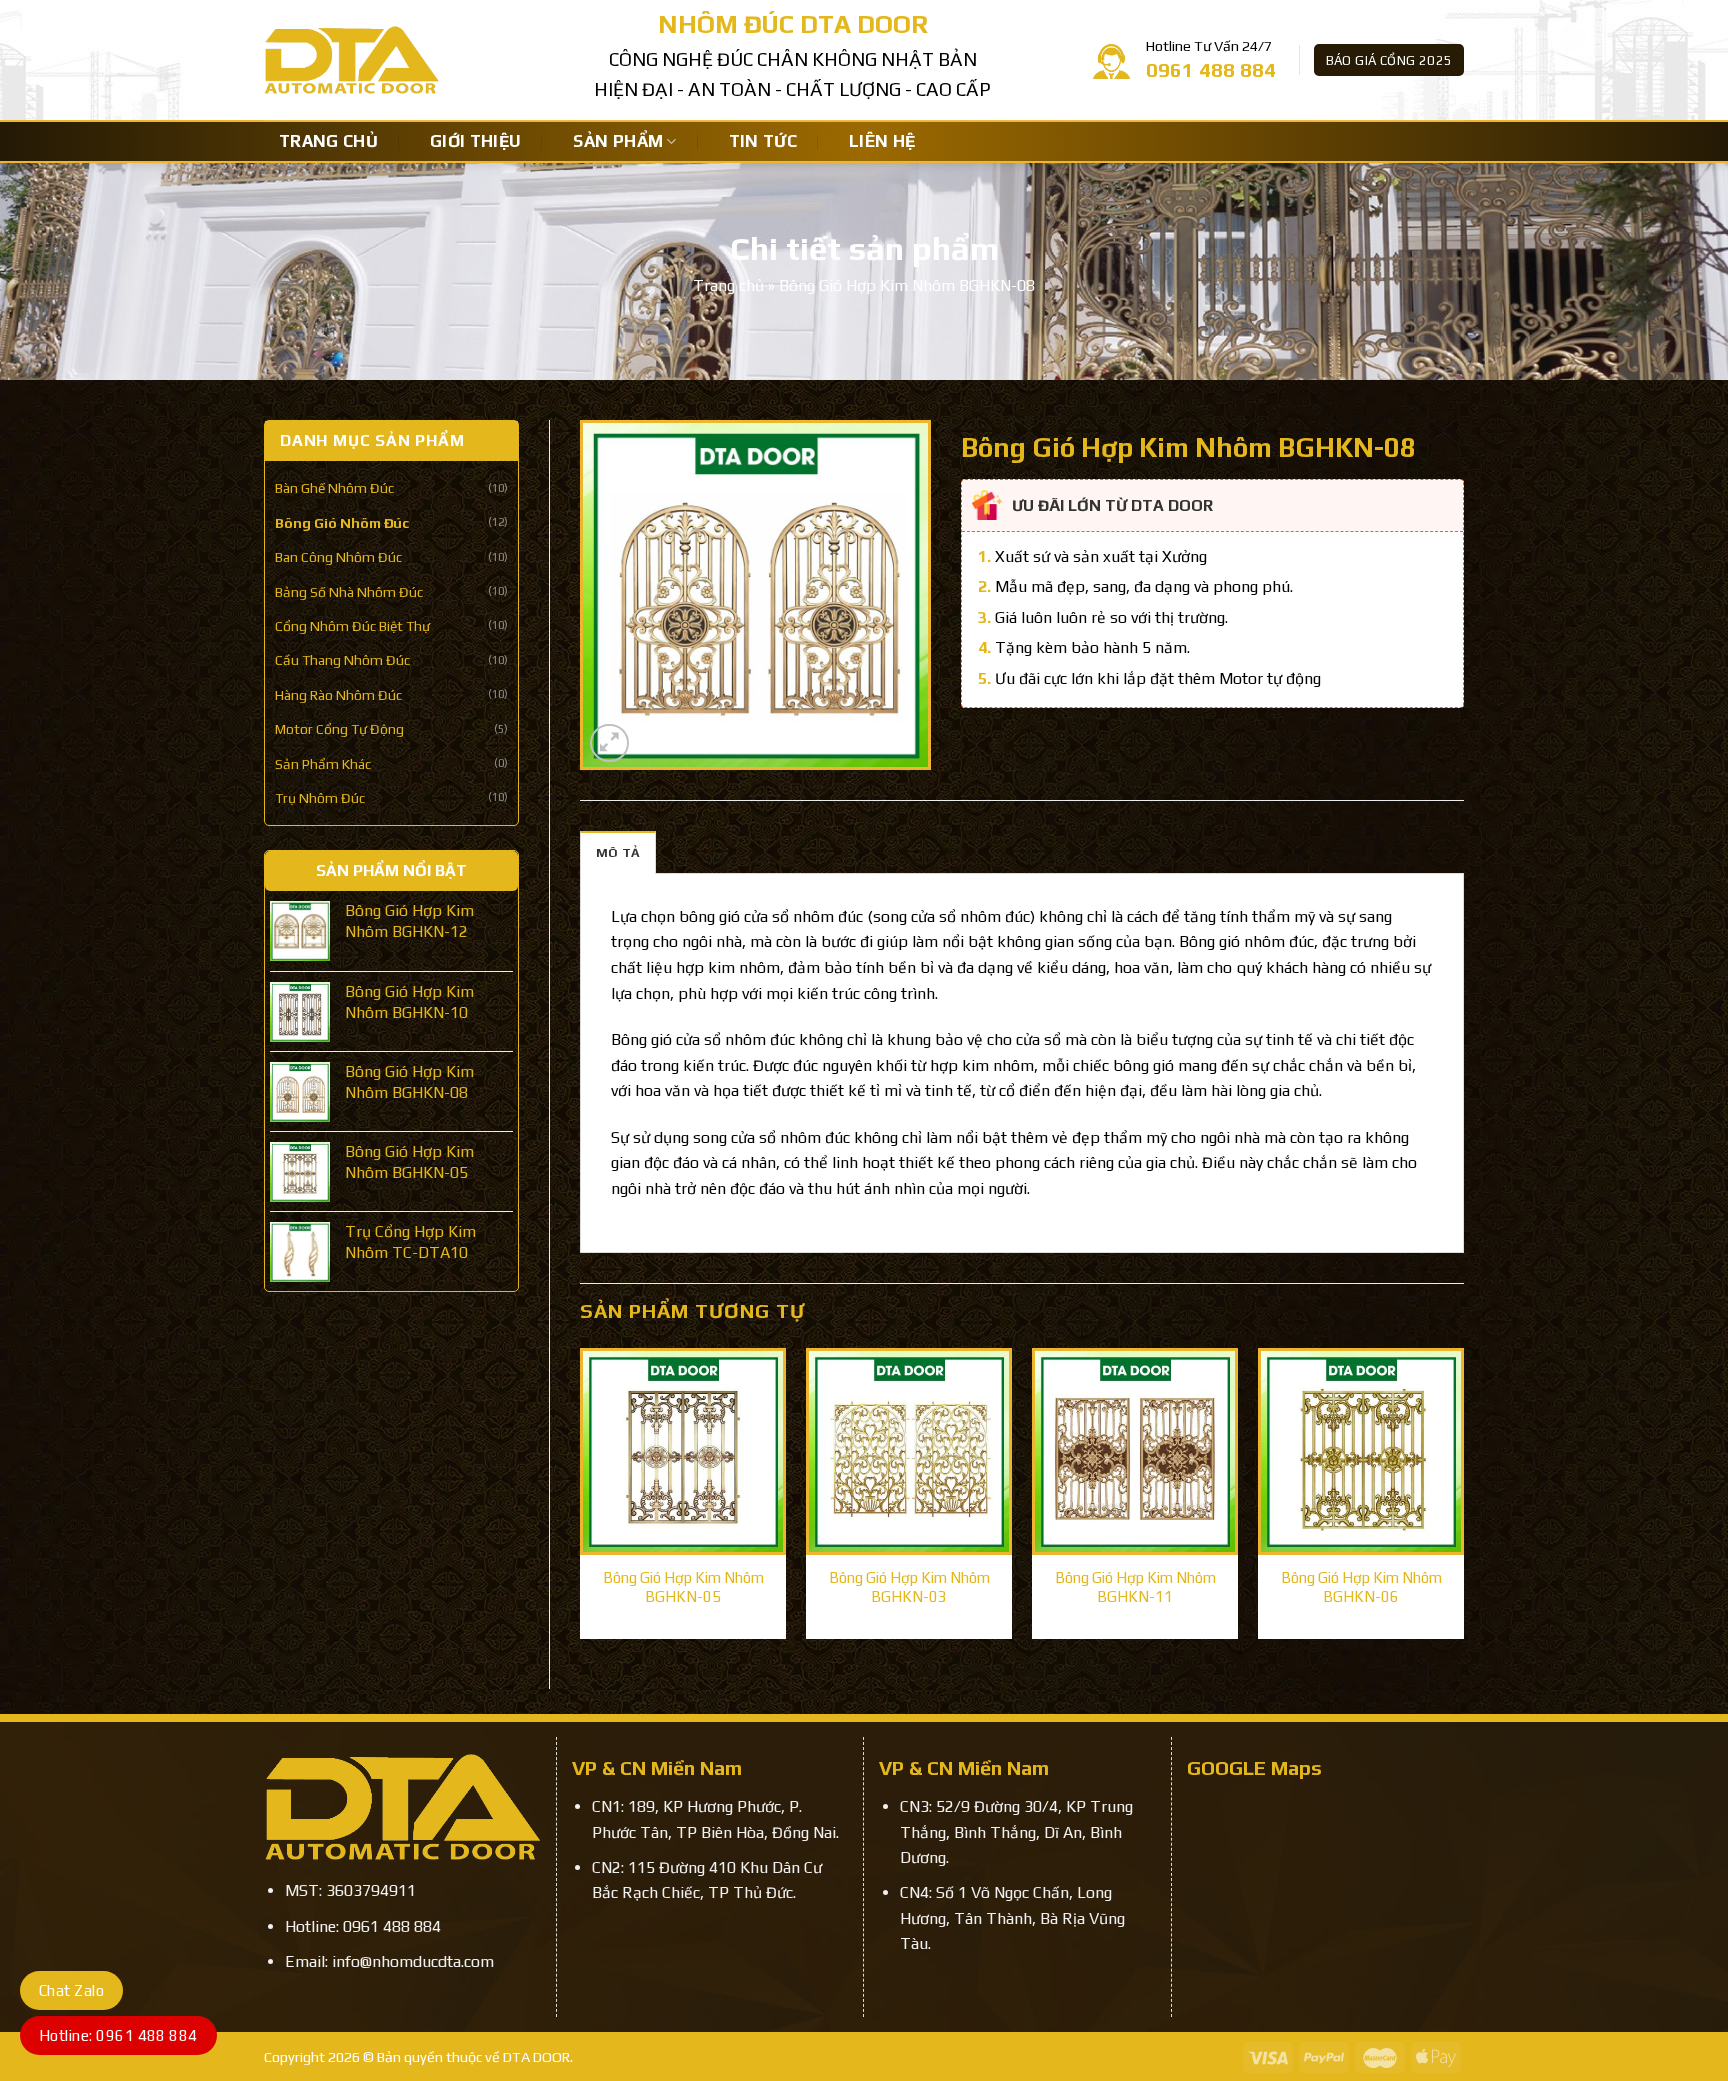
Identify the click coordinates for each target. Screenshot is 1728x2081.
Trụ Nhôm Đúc (320, 798)
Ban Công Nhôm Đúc (338, 557)
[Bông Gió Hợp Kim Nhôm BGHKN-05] (683, 1451)
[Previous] (581, 1501)
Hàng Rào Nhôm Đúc (338, 695)
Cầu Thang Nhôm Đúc (342, 660)
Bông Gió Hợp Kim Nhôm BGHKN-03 (909, 1587)
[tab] (618, 852)
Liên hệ (882, 141)
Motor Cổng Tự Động (339, 729)
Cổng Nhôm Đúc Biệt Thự (352, 626)
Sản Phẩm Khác (323, 764)
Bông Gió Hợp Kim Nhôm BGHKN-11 (1135, 1587)
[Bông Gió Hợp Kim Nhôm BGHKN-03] (909, 1451)
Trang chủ (328, 141)
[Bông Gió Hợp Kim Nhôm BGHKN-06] (1361, 1451)
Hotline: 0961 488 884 (118, 2035)
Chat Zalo (71, 1990)
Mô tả (618, 852)
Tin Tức (763, 141)
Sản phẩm (618, 141)
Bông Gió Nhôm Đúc (342, 523)
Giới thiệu (475, 141)
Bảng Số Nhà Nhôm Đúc (349, 592)
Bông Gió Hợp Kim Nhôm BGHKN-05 (683, 1587)
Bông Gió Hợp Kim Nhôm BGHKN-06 (1361, 1587)
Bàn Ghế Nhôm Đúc (334, 488)
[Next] (1463, 1501)
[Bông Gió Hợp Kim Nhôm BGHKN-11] (1135, 1451)
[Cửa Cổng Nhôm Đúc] (414, 60)
